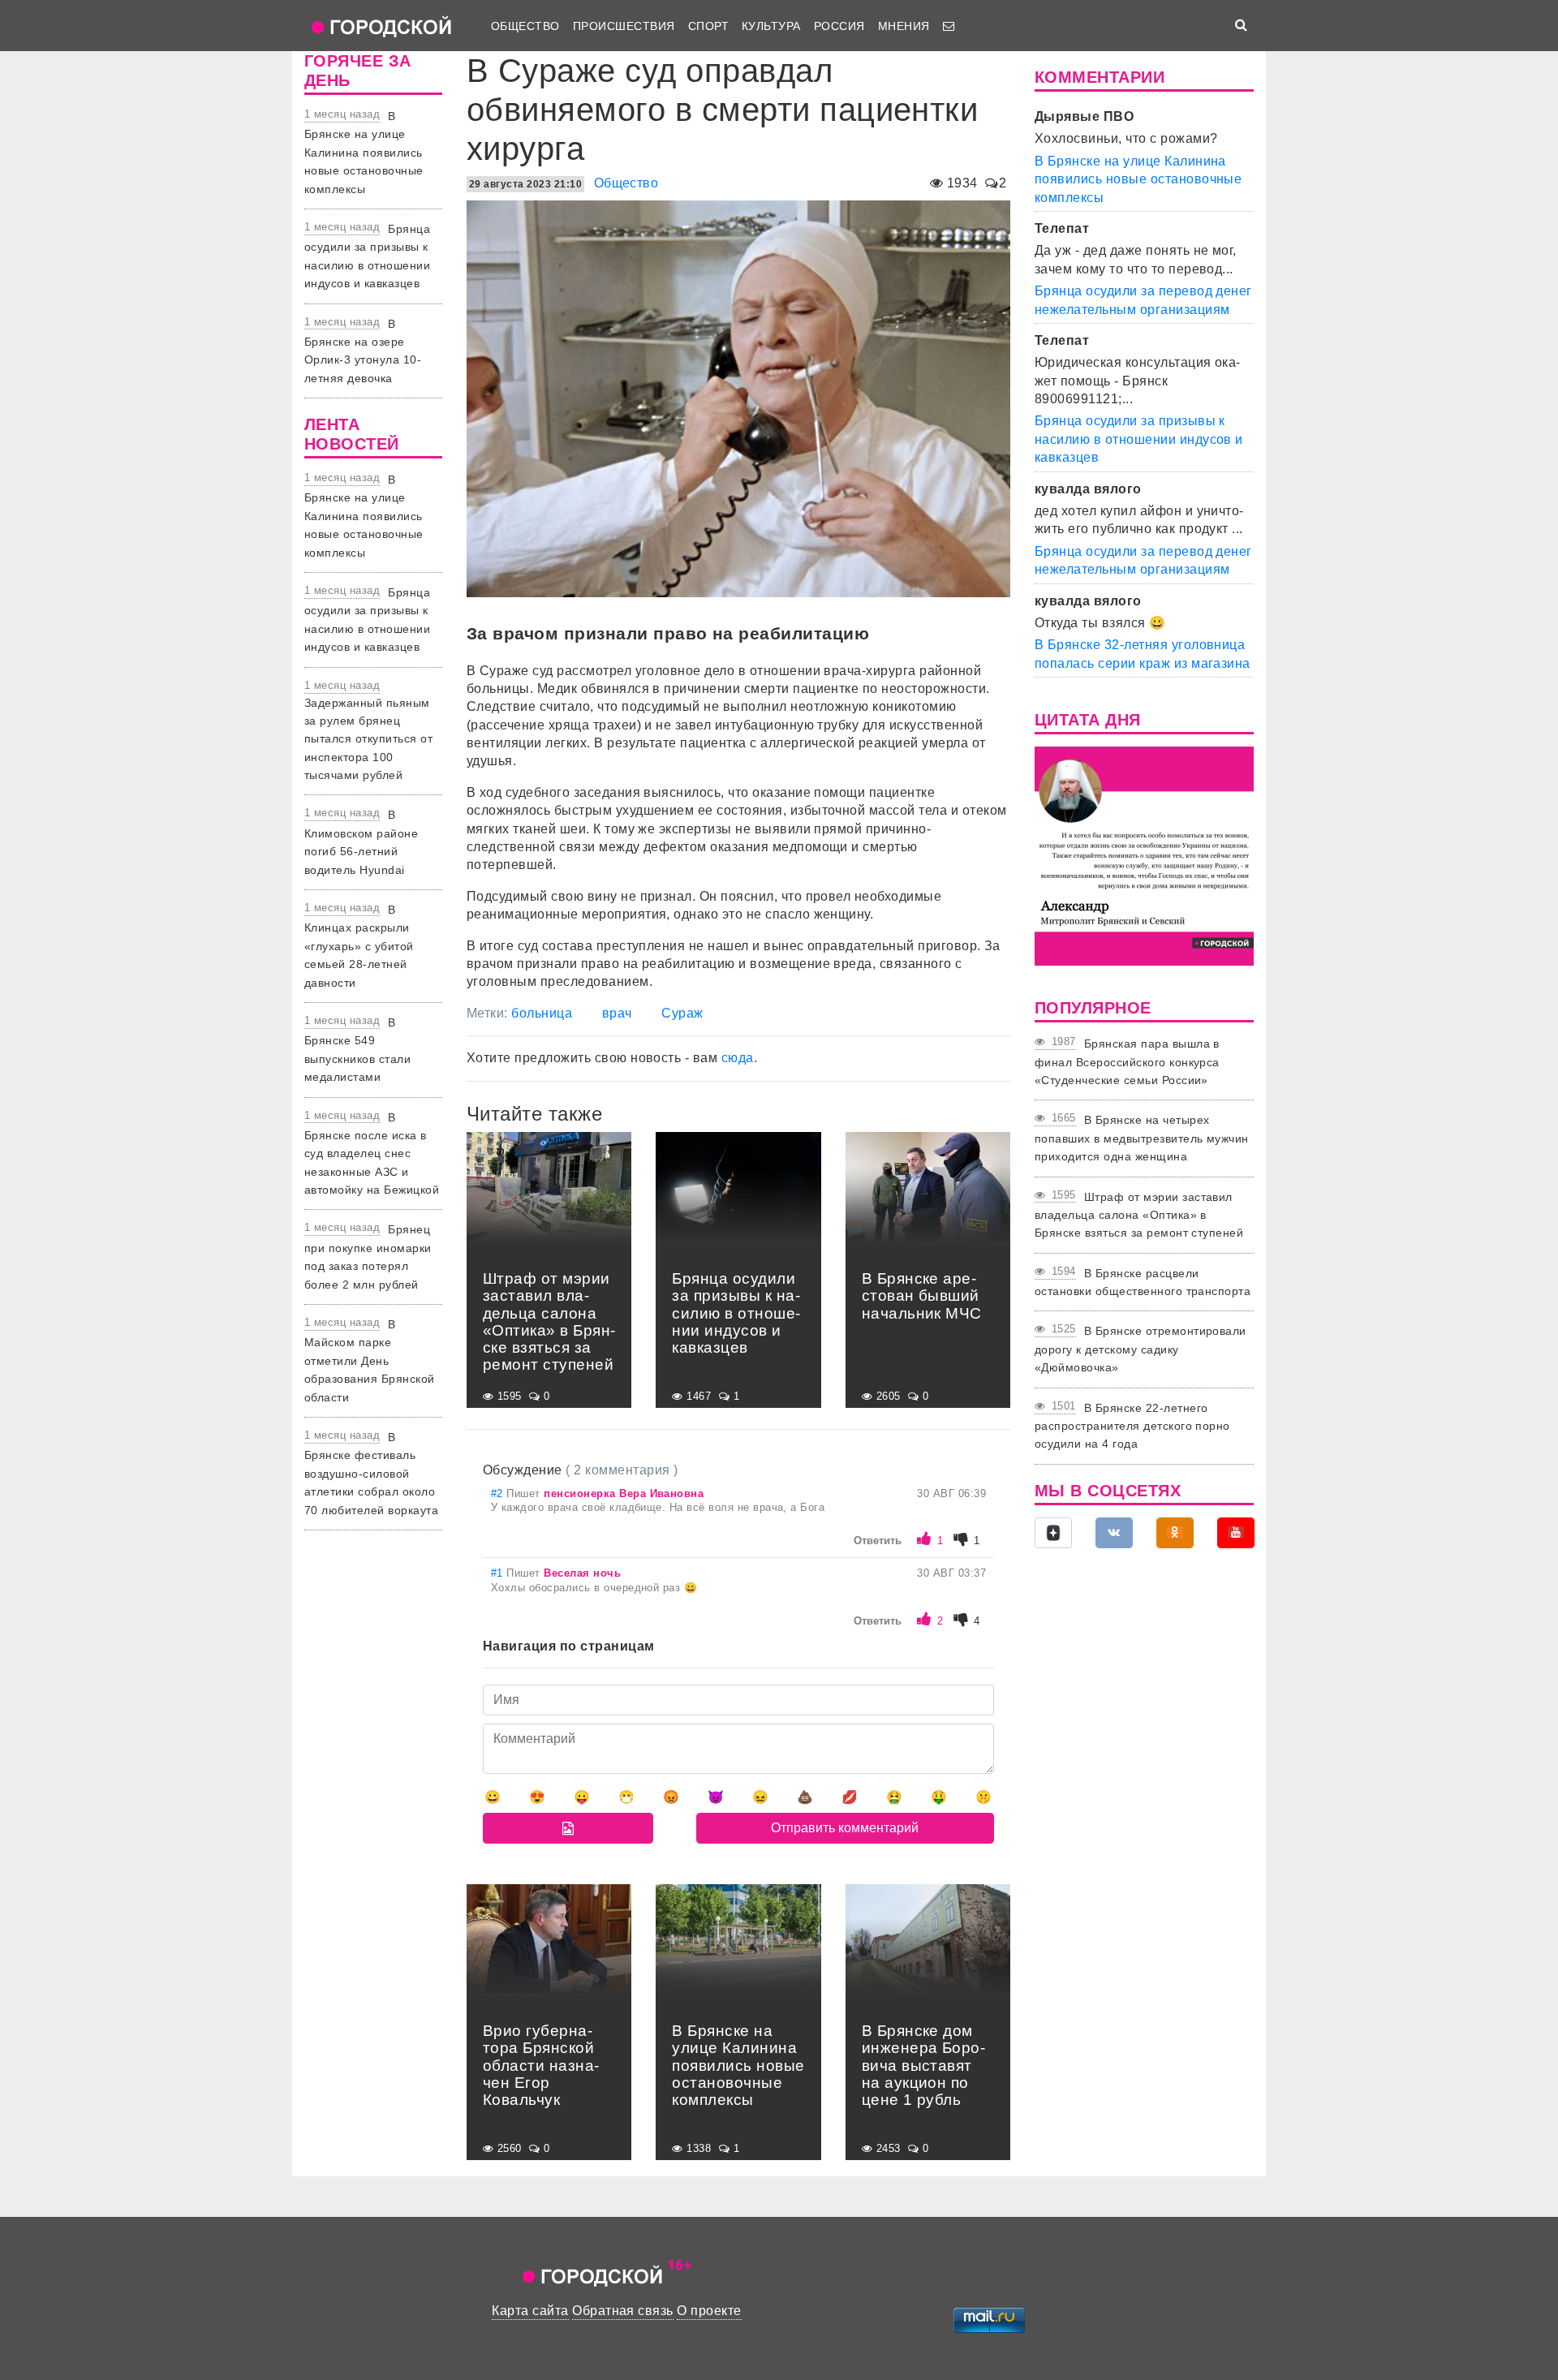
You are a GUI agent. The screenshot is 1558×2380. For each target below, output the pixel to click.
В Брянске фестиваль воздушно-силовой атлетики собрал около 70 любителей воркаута (371, 1474)
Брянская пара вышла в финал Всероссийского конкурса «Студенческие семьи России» (1127, 1062)
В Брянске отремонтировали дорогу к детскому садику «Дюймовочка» (1141, 1349)
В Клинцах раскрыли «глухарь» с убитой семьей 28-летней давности (359, 946)
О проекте (709, 2311)
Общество (525, 26)
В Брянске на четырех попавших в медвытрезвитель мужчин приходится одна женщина (1142, 1138)
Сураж (682, 1013)
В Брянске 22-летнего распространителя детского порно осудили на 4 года (1132, 1426)
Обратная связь (623, 2311)
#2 (499, 1493)
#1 (499, 1573)
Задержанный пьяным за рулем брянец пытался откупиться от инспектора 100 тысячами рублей (368, 739)
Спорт (708, 26)
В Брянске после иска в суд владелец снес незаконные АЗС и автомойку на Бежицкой (372, 1154)
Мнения (904, 26)
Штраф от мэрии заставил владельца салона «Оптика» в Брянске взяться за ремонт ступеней (1139, 1215)
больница (542, 1013)
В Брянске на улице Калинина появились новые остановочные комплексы (364, 153)
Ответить (878, 1541)
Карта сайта (530, 2311)
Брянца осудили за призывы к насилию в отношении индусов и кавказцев (1139, 439)
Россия (839, 26)
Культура (771, 26)
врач (617, 1013)
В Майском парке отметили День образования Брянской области (370, 1361)
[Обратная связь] (949, 26)
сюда (738, 1058)
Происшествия (624, 26)
